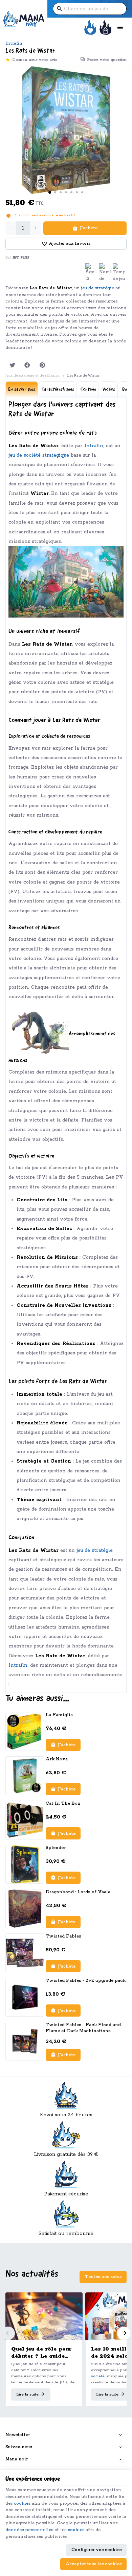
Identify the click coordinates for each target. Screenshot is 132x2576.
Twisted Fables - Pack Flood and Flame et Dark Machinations (83, 2028)
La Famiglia (59, 1715)
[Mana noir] (24, 19)
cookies (22, 2503)
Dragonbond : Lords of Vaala (78, 1892)
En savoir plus (22, 390)
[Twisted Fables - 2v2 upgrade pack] (25, 1997)
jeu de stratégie (98, 288)
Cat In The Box (63, 1803)
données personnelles (29, 2530)
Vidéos (109, 390)
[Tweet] (12, 365)
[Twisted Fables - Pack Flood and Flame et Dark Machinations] (25, 2041)
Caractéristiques (58, 390)
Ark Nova (57, 1759)
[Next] (124, 2333)
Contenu (88, 390)
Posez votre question (107, 60)
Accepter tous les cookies (94, 2564)
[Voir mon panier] (105, 28)
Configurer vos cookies (96, 2550)
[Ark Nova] (25, 1776)
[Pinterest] (42, 365)
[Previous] (8, 2333)
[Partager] (27, 365)
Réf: (8, 258)
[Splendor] (25, 1864)
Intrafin (14, 43)
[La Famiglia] (25, 1731)
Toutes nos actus (103, 2277)
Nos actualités (32, 2274)
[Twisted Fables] (25, 1953)
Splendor (56, 1848)
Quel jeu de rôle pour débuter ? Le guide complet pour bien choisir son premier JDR (41, 2353)
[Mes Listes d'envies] (90, 28)
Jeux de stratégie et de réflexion (32, 376)
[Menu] (120, 28)
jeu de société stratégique (39, 455)
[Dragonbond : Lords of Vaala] (25, 1909)
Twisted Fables (63, 1936)
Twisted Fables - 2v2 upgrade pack (86, 1981)
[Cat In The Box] (25, 1820)
